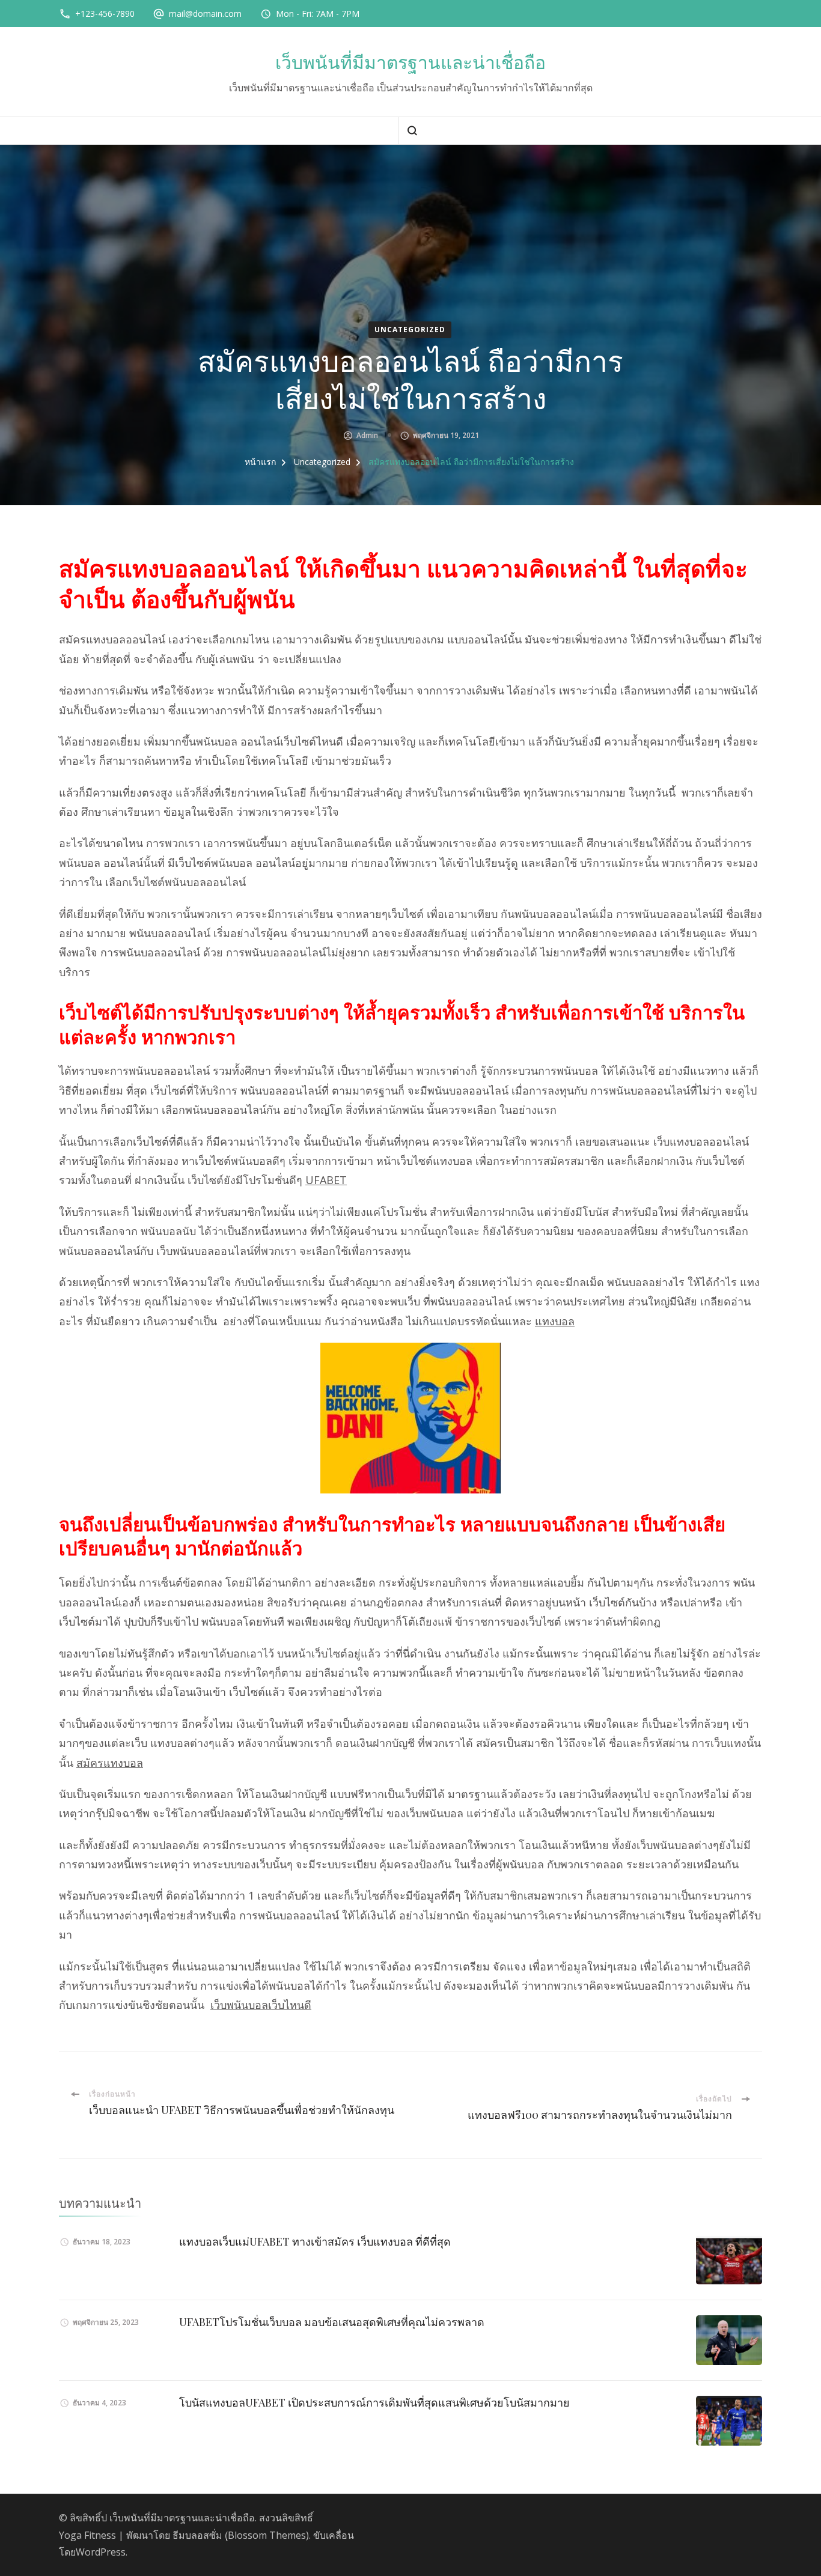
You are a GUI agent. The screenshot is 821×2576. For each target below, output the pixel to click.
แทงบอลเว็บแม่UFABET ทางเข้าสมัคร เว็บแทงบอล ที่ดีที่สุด (315, 2241)
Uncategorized (410, 330)
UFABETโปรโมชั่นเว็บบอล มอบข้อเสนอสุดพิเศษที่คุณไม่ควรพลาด (332, 2322)
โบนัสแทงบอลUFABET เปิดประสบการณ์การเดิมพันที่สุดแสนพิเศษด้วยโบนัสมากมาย (374, 2402)
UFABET (326, 1180)
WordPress (101, 2552)
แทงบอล (555, 1321)
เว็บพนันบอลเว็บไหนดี (261, 2005)
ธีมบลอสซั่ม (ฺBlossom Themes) (241, 2535)
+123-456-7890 (105, 14)
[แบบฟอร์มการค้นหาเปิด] (412, 131)
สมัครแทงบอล (110, 1763)
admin (367, 435)
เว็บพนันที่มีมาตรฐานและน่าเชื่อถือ (410, 63)
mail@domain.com (205, 14)
